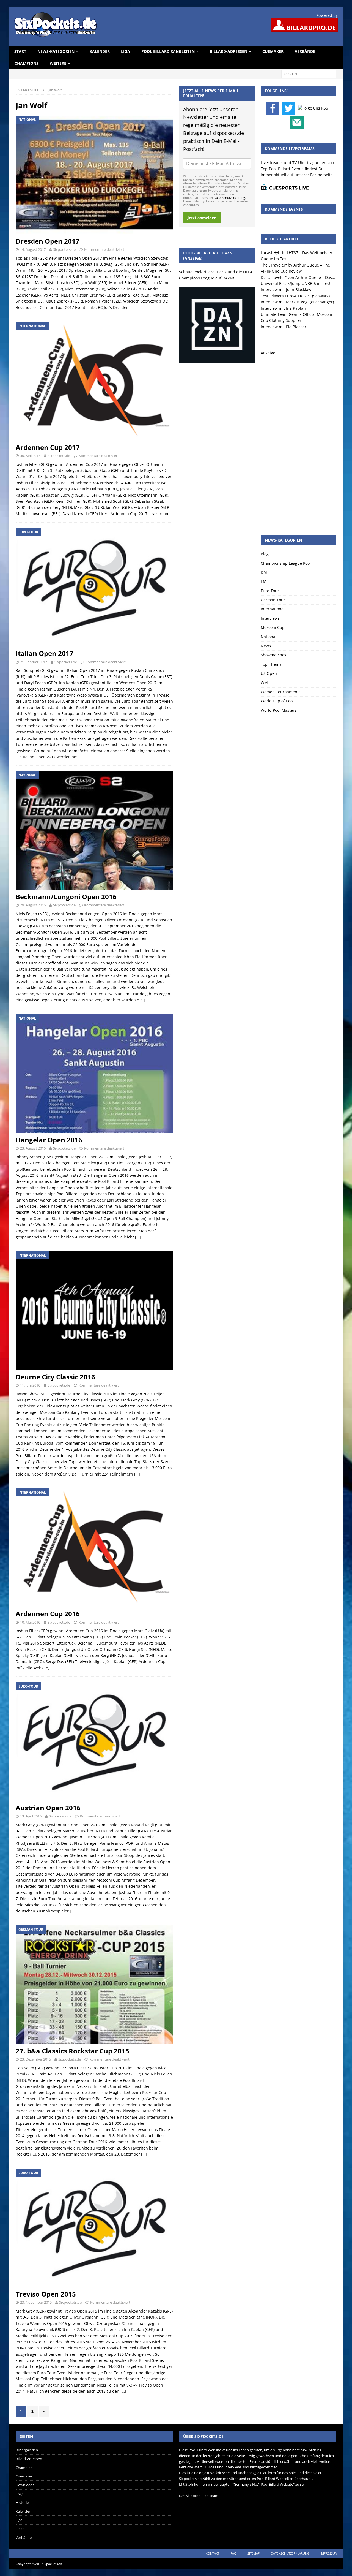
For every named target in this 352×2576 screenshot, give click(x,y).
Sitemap (254, 2553)
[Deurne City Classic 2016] (94, 1310)
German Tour (273, 600)
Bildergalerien (27, 2450)
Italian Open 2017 (45, 653)
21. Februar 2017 (34, 662)
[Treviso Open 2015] (94, 2228)
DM (264, 572)
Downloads (25, 2485)
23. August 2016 (33, 1148)
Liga (126, 51)
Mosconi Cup (273, 627)
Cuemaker (273, 51)
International (273, 609)
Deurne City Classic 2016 (55, 1377)
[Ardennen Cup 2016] (94, 1547)
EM (264, 581)
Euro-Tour (270, 591)
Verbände (305, 51)
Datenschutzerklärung (229, 198)
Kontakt (213, 2553)
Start (20, 51)
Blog (265, 554)
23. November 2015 (36, 2302)
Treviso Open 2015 (46, 2294)
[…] (82, 757)
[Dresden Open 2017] (94, 175)
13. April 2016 (31, 1816)
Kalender (100, 51)
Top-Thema (271, 664)
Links (20, 2529)
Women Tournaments (281, 692)
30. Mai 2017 (30, 456)
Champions (27, 63)
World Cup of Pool (277, 701)
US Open (269, 673)
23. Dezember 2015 (35, 2059)
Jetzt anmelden (202, 218)
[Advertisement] (299, 439)
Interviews (270, 618)
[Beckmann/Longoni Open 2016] (94, 830)
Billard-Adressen (229, 51)
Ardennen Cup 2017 (48, 447)
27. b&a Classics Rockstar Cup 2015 (72, 2051)
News (266, 646)
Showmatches (273, 655)
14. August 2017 (33, 249)
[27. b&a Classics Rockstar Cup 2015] (94, 1984)
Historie (22, 2502)
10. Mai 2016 (30, 1622)
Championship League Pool (286, 563)
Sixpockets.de (64, 249)
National (269, 637)
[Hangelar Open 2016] (94, 1073)
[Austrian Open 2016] (94, 1741)
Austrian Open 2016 (48, 1808)
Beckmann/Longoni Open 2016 (66, 897)
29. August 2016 (33, 905)
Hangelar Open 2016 (49, 1140)
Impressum (329, 2553)
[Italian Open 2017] (94, 587)
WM (264, 683)
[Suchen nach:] (309, 73)
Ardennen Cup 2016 (48, 1614)
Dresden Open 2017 (48, 241)
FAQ (19, 2494)
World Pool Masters (279, 710)
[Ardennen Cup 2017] (94, 381)
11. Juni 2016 (30, 1385)
